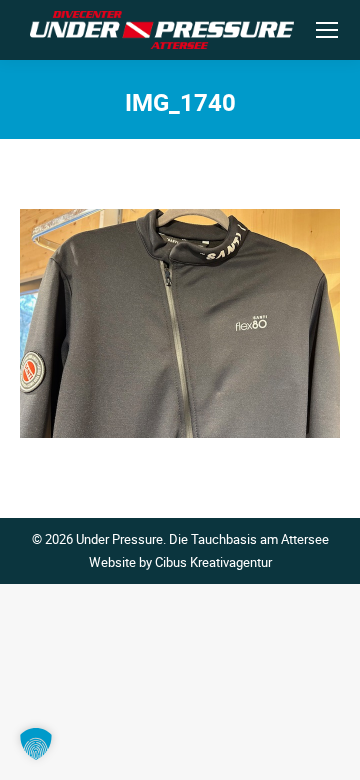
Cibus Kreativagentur (213, 562)
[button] (36, 744)
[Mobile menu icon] (327, 30)
